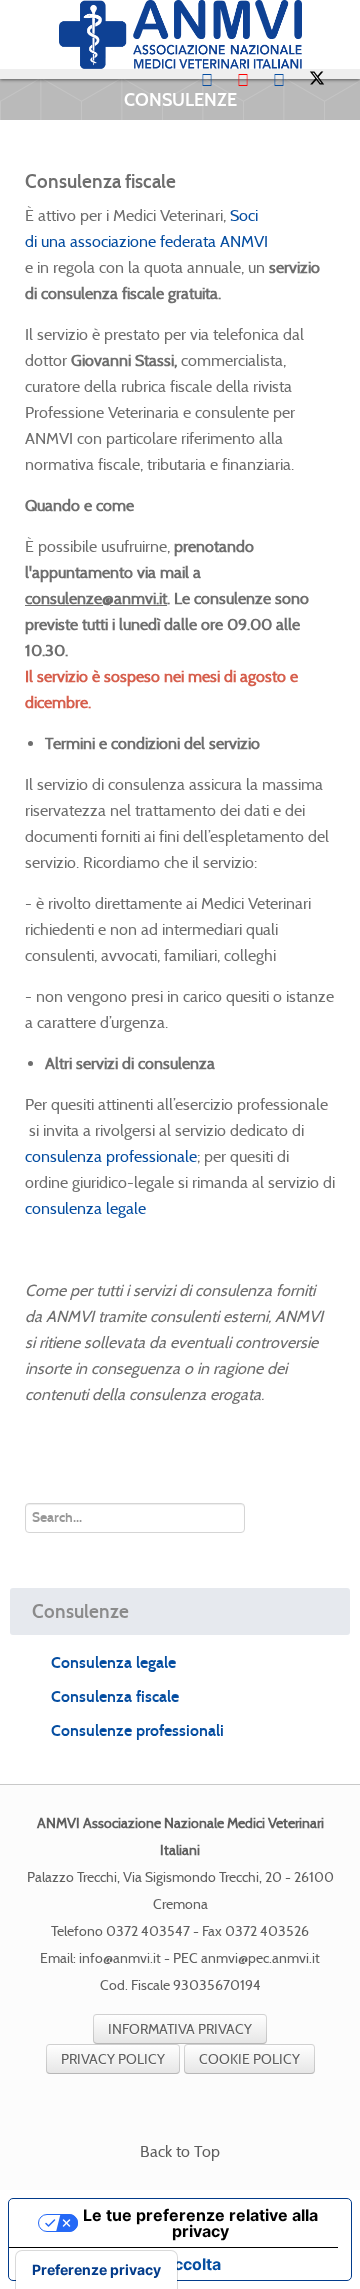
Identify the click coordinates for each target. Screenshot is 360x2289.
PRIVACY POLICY (113, 2059)
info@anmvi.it (120, 1958)
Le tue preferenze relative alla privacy (200, 2223)
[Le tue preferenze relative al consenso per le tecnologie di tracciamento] (96, 2270)
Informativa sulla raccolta (123, 2264)
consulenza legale (85, 1208)
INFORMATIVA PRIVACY (180, 2029)
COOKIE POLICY (249, 2059)
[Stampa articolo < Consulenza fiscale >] (305, 215)
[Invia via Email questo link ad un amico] (329, 215)
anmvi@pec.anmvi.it (260, 1958)
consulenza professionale (111, 1156)
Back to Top (180, 2151)
